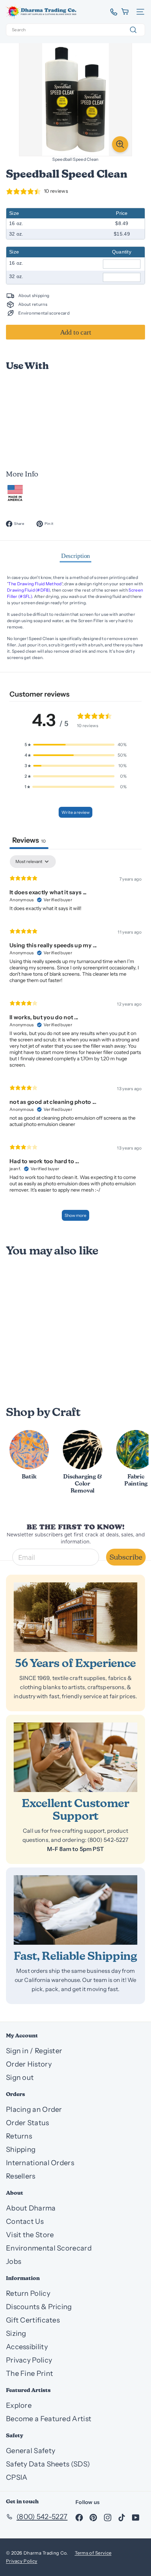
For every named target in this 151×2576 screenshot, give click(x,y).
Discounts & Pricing (39, 2307)
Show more (75, 1215)
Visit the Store (30, 2235)
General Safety (31, 2451)
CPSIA (17, 2477)
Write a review (75, 812)
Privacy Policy (29, 2360)
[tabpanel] (75, 1041)
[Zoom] (120, 144)
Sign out (20, 2077)
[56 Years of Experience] (75, 1617)
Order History (29, 2064)
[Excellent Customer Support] (75, 1757)
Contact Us (25, 2221)
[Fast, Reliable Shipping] (75, 1910)
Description (76, 556)
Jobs (14, 2261)
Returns (19, 2136)
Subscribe (126, 1557)
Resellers (21, 2176)
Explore (19, 2405)
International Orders (40, 2163)
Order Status (28, 2123)
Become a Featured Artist (49, 2419)
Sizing (16, 2333)
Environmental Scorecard (49, 2248)
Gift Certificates (33, 2320)
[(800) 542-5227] (111, 12)
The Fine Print (29, 2373)
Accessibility (27, 2347)
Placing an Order (34, 2109)
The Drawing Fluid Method (35, 584)
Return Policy (28, 2293)
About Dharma (31, 2208)
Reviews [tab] (29, 840)
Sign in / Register (34, 2051)
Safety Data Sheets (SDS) (48, 2464)
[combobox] (75, 30)
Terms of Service (93, 2553)
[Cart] (126, 12)
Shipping (21, 2149)
